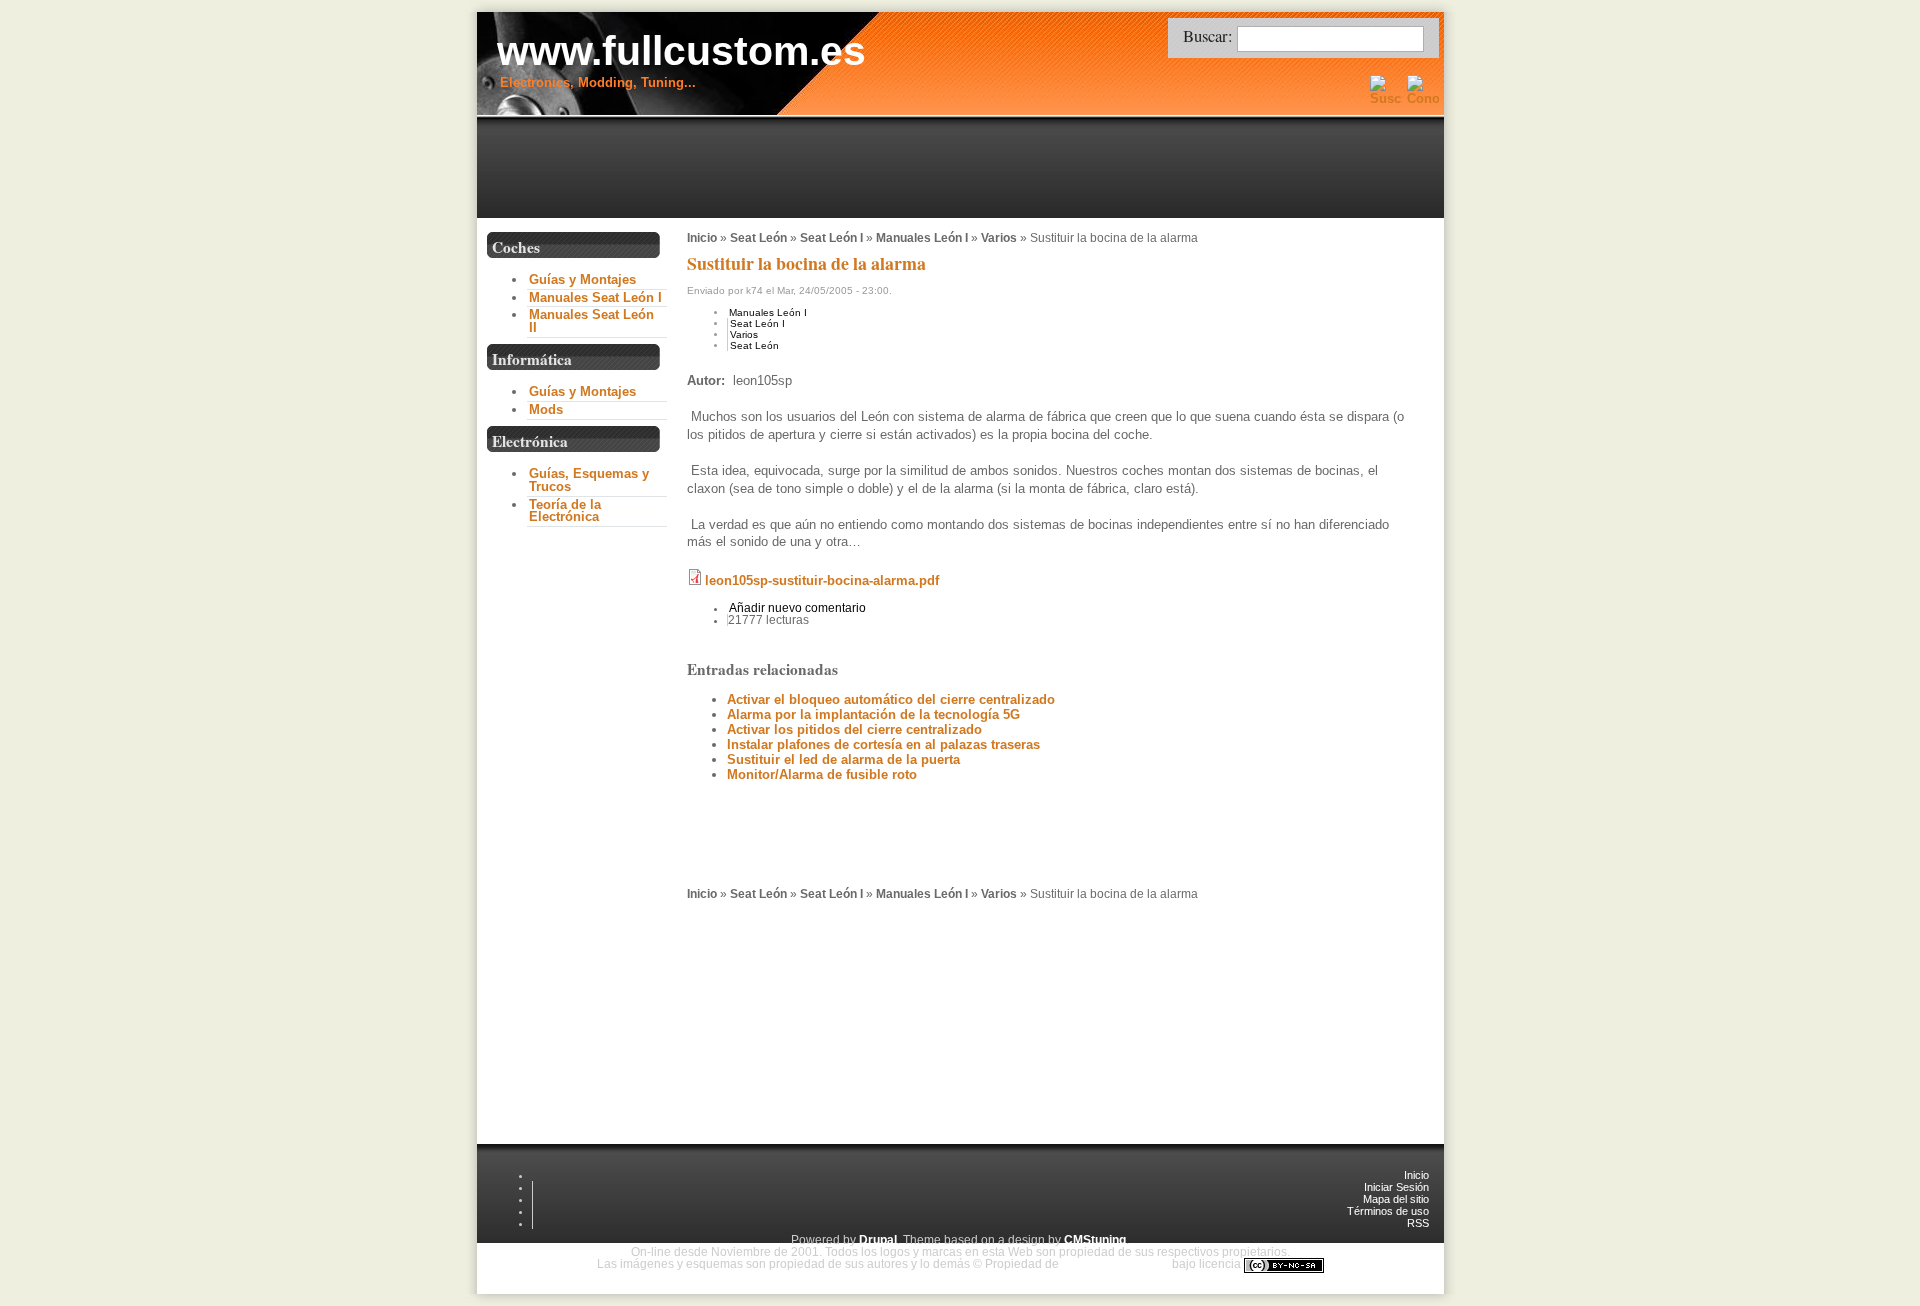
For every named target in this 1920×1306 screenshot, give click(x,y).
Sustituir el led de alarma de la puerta (843, 759)
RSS (1418, 1223)
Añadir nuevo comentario (797, 608)
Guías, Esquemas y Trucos (589, 480)
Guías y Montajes (582, 279)
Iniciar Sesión (1396, 1187)
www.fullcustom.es (681, 51)
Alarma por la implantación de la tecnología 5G (873, 714)
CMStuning (1095, 1240)
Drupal (878, 1240)
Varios (999, 238)
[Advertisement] (965, 169)
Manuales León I (922, 238)
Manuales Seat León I (595, 297)
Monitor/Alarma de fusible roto (822, 774)
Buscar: (1210, 35)
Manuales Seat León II (591, 321)
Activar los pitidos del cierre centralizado (854, 729)
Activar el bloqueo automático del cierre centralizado (891, 699)
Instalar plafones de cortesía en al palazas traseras (883, 744)
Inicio (702, 238)
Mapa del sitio (1396, 1199)
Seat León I (831, 238)
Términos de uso (1388, 1211)
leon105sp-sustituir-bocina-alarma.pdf (822, 580)
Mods (546, 409)
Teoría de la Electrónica (565, 511)
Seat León (758, 238)
